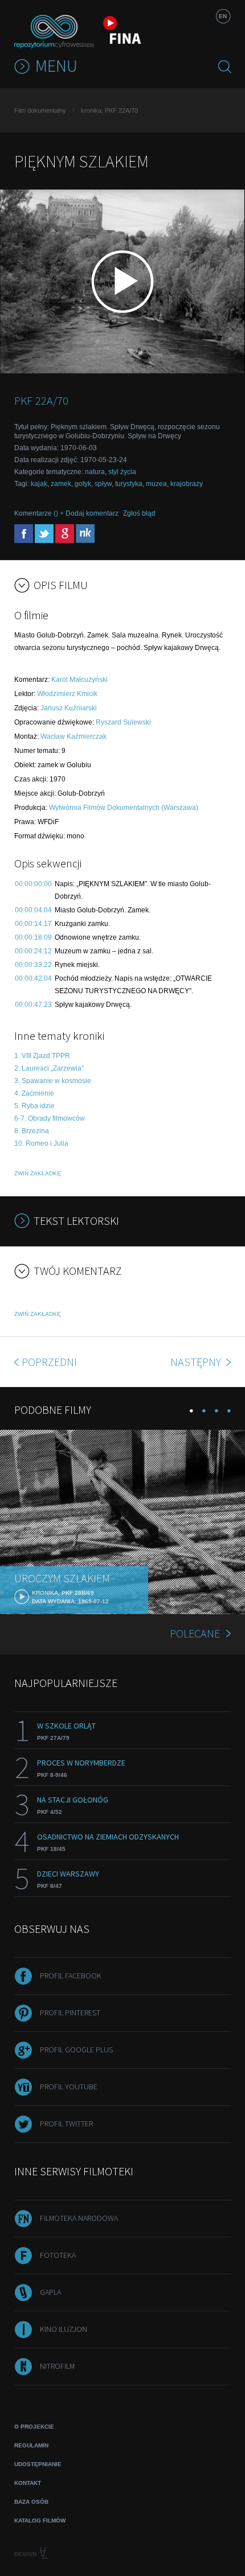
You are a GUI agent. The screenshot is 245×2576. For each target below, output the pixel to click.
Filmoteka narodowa (79, 2218)
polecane (195, 1633)
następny (197, 1362)
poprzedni (49, 1362)
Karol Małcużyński (79, 680)
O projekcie (34, 2427)
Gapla (50, 2292)
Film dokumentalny (40, 110)
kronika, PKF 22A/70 (109, 110)
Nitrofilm (57, 2366)
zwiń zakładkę (38, 1173)
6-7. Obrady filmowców (50, 1118)
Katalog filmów (40, 2521)
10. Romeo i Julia (41, 1143)
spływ (103, 484)
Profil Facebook (71, 1976)
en (223, 16)
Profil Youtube (69, 2087)
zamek (61, 484)
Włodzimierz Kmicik (67, 694)
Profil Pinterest (70, 2013)
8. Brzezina (32, 1131)
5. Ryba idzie (34, 1106)
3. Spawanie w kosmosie (53, 1081)
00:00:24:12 (33, 951)
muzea (156, 484)
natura (95, 472)
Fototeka (58, 2255)
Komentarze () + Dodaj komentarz (66, 513)
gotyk (83, 484)
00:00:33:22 (33, 965)
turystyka (129, 484)
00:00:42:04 (33, 978)
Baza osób (31, 2502)
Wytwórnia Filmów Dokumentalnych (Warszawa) (124, 808)
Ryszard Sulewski (123, 722)
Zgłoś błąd (139, 513)
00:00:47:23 (33, 1005)
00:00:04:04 (33, 910)
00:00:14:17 (33, 924)
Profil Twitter (66, 2124)
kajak (39, 484)
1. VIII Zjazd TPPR (42, 1056)
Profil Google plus (76, 2050)
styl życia (122, 472)
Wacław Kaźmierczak (73, 736)
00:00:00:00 (33, 884)
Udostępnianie (38, 2464)
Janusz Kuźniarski (69, 708)
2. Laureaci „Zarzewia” (49, 1068)
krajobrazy (187, 484)
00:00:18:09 (33, 937)
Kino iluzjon (64, 2329)
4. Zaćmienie (34, 1093)
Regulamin (31, 2445)
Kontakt (28, 2483)
